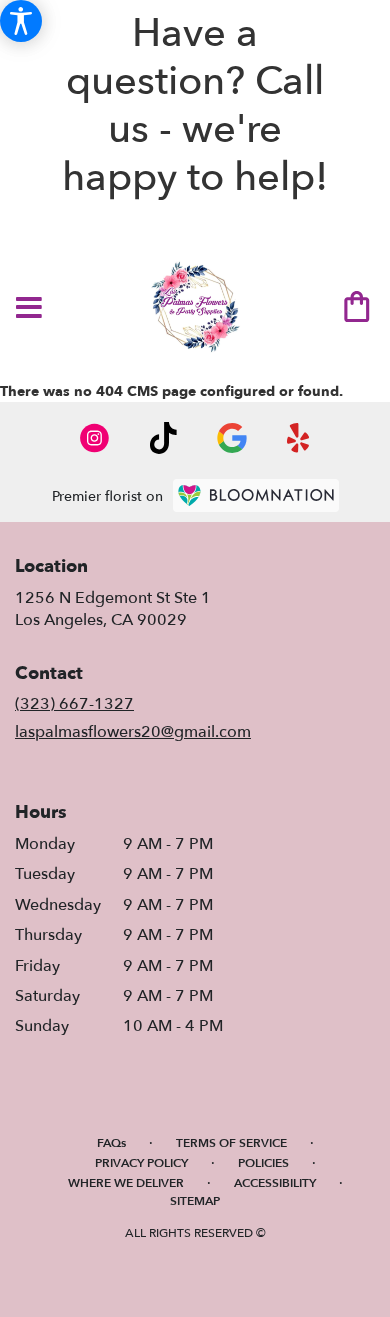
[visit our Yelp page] (298, 438)
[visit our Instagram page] (95, 438)
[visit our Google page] (232, 438)
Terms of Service (231, 1143)
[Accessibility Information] (21, 21)
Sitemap (195, 1201)
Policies (263, 1163)
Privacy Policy (141, 1163)
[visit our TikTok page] (163, 438)
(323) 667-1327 (74, 704)
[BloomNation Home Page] (256, 495)
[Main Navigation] (29, 309)
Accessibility (275, 1183)
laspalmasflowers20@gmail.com (133, 732)
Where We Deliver (126, 1183)
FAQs (111, 1143)
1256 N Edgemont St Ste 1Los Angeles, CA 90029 (113, 609)
